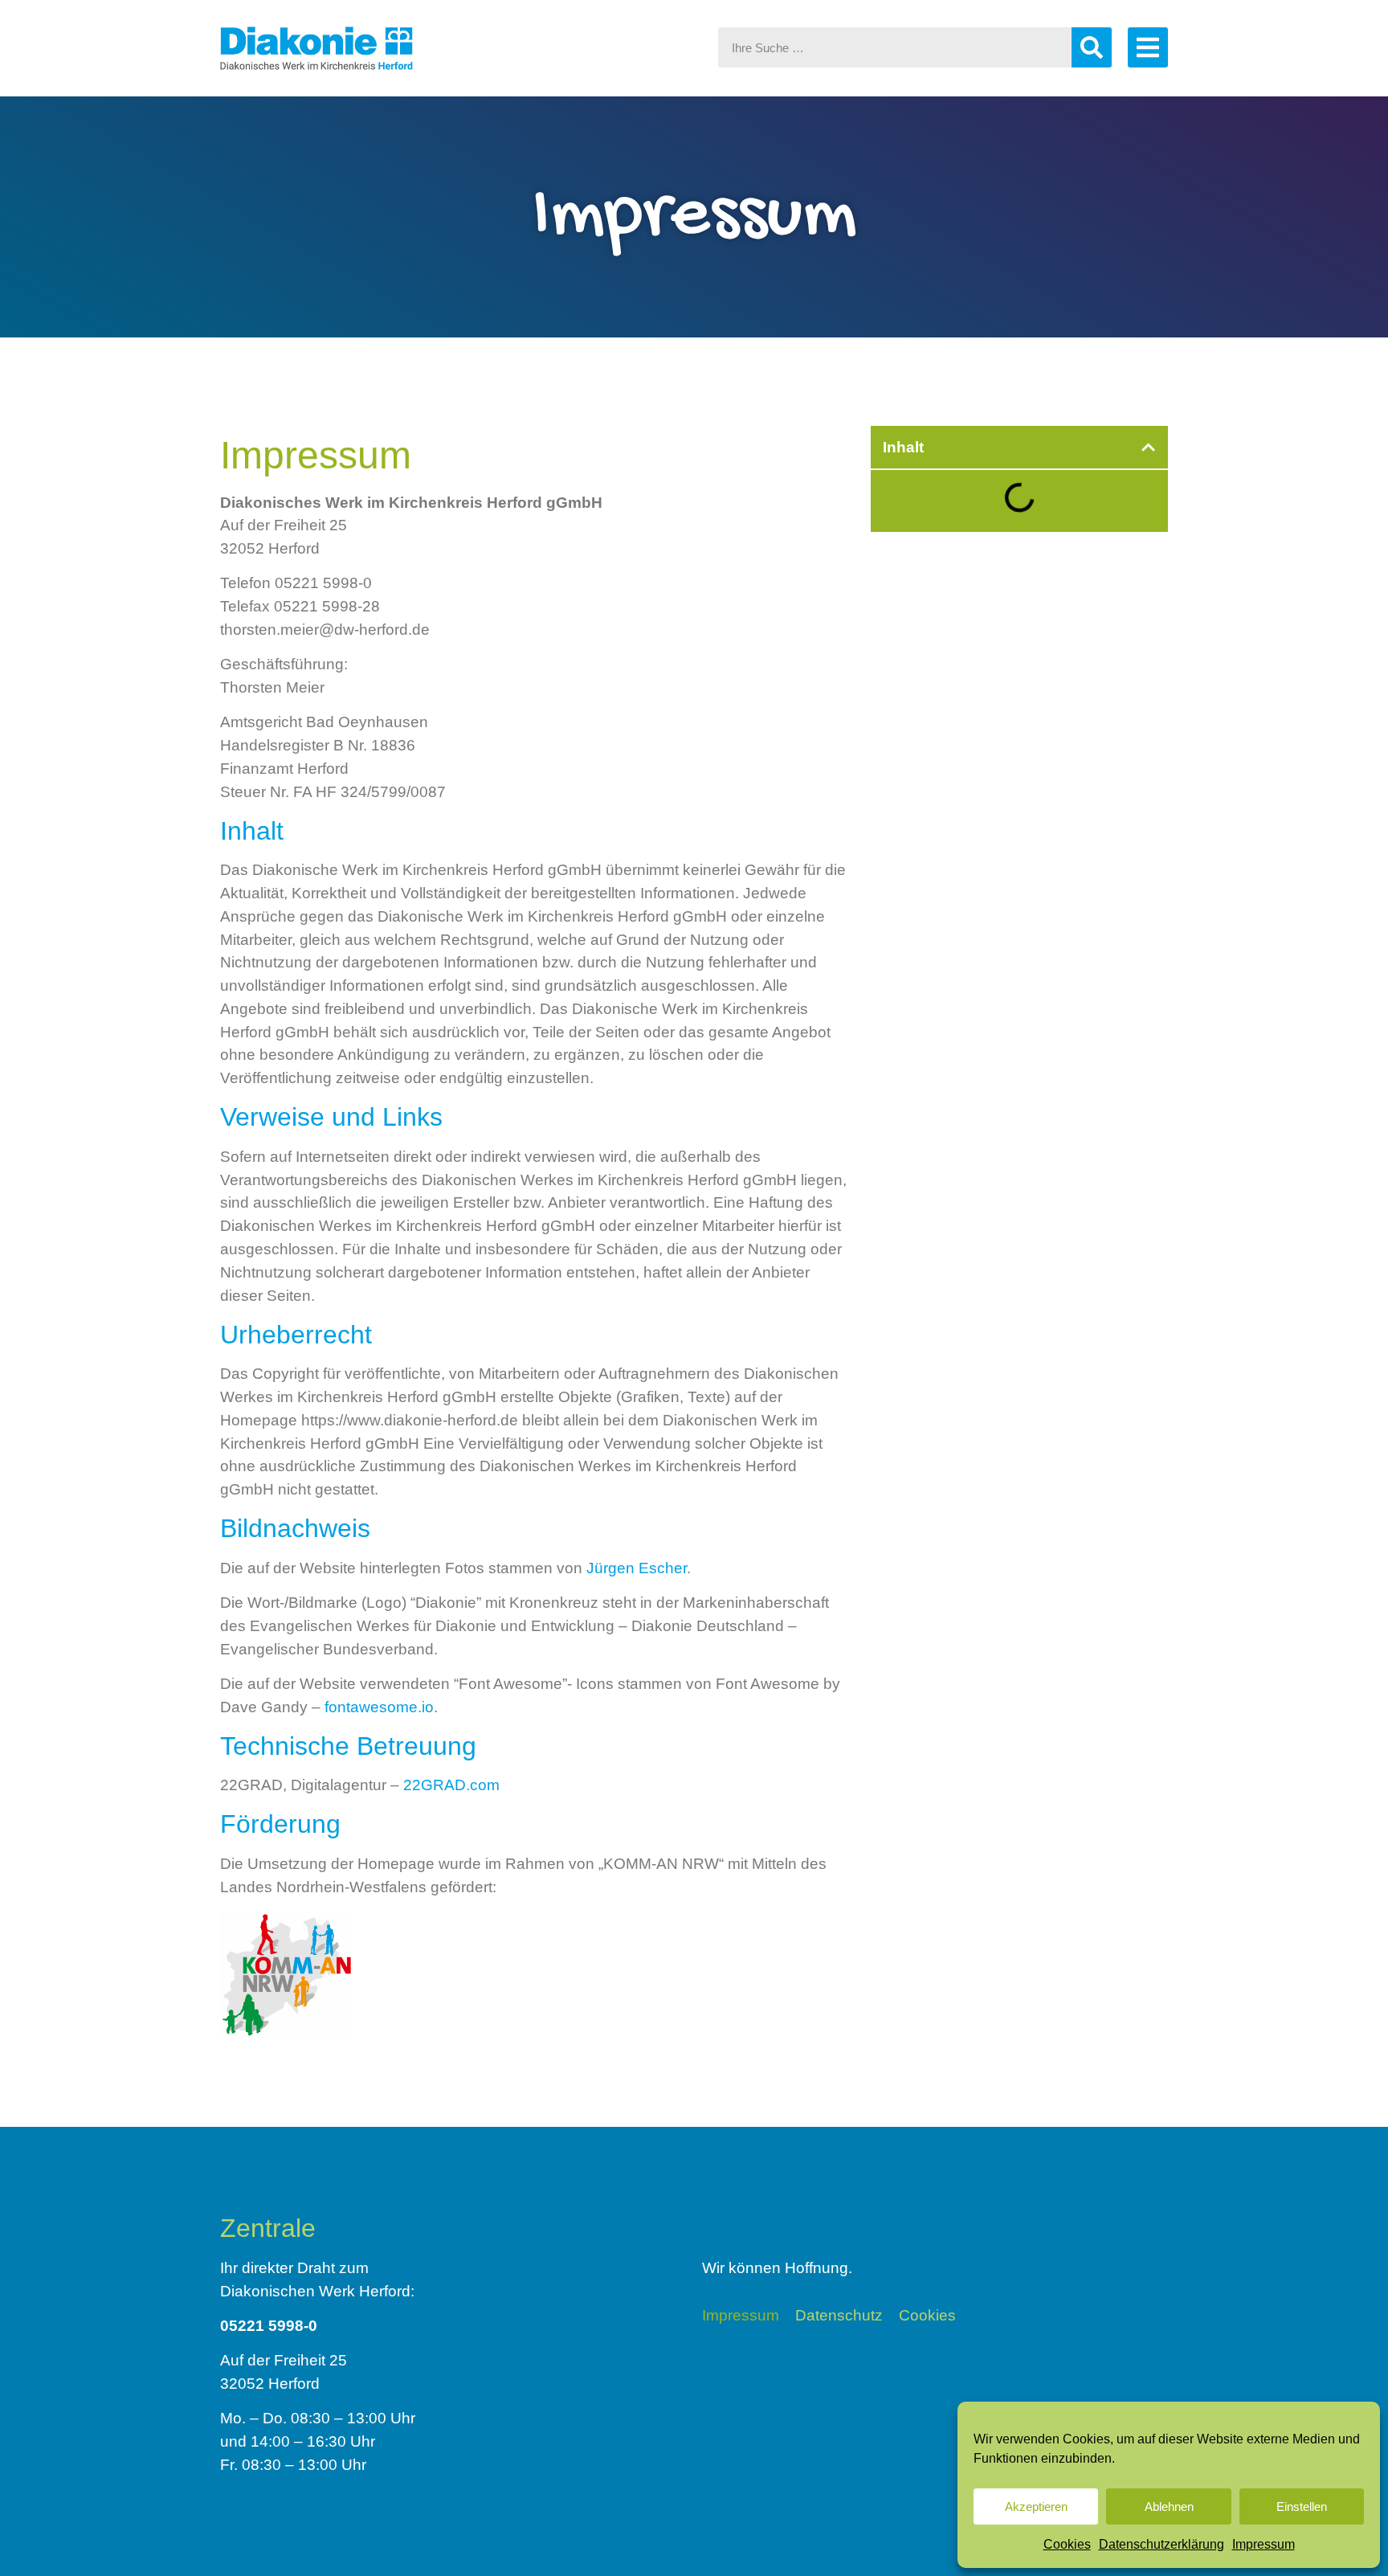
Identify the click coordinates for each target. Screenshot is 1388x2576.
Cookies (1067, 2544)
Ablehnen (1169, 2506)
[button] (1148, 447)
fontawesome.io (379, 1707)
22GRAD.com (451, 1785)
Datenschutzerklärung (1161, 2544)
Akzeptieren (1036, 2506)
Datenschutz (839, 2316)
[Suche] (1092, 47)
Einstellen (1302, 2506)
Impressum (1263, 2544)
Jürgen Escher (637, 1568)
